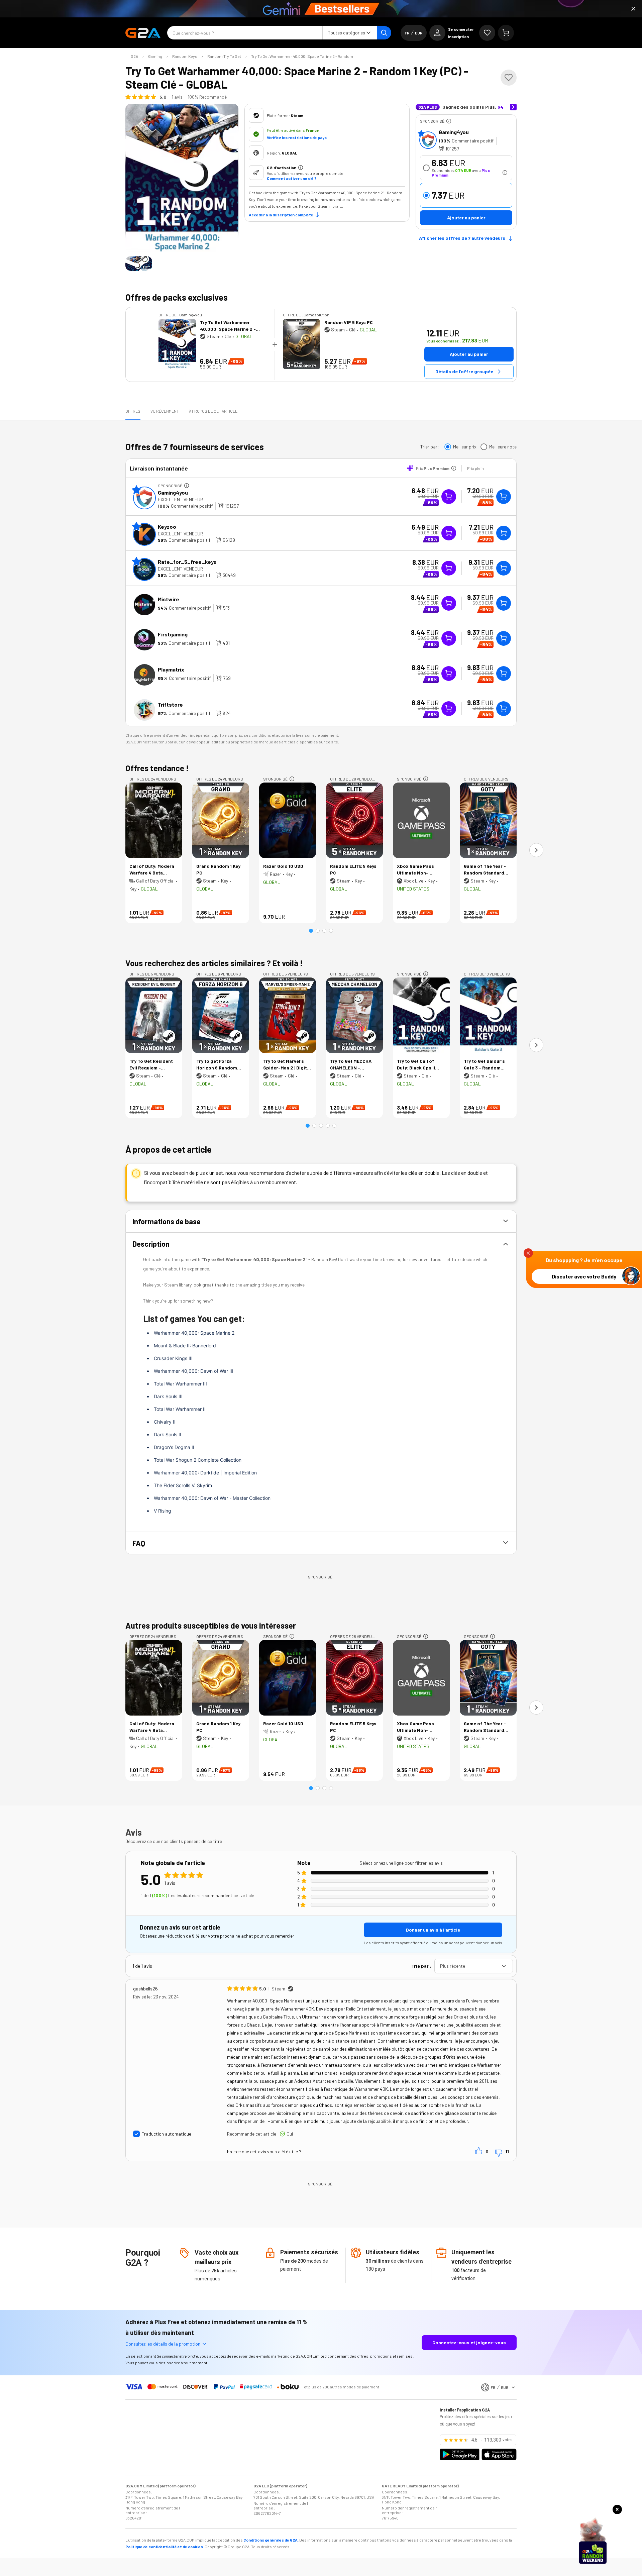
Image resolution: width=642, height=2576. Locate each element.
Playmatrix (171, 669)
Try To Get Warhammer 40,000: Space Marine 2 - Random (302, 56)
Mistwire (169, 599)
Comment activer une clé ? (292, 178)
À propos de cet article (213, 411)
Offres (133, 411)
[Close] (633, 9)
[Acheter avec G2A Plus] (449, 497)
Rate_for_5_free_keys (187, 562)
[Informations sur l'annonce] (449, 121)
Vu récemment (165, 411)
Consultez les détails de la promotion (163, 2344)
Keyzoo (167, 527)
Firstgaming (173, 634)
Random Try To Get (224, 56)
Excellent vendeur (180, 499)
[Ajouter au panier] (504, 497)
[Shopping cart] (506, 33)
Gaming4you (454, 132)
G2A (134, 56)
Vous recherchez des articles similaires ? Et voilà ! (214, 963)
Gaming (155, 56)
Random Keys (185, 56)
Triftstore (170, 704)
